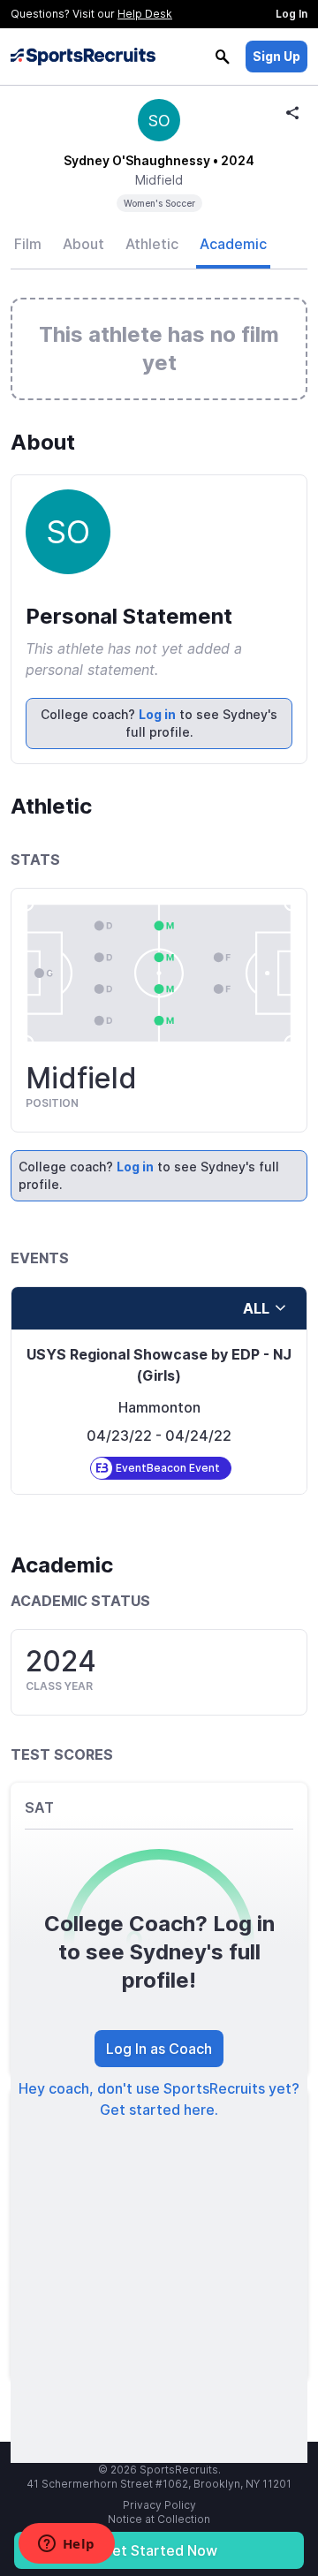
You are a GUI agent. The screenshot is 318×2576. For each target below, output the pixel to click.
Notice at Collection (159, 2519)
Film (28, 244)
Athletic (152, 244)
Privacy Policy (159, 2505)
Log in (157, 714)
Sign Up (276, 56)
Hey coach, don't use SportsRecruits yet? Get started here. (159, 2099)
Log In (291, 14)
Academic (233, 244)
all (256, 1308)
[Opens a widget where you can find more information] (66, 2545)
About (83, 244)
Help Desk (145, 14)
